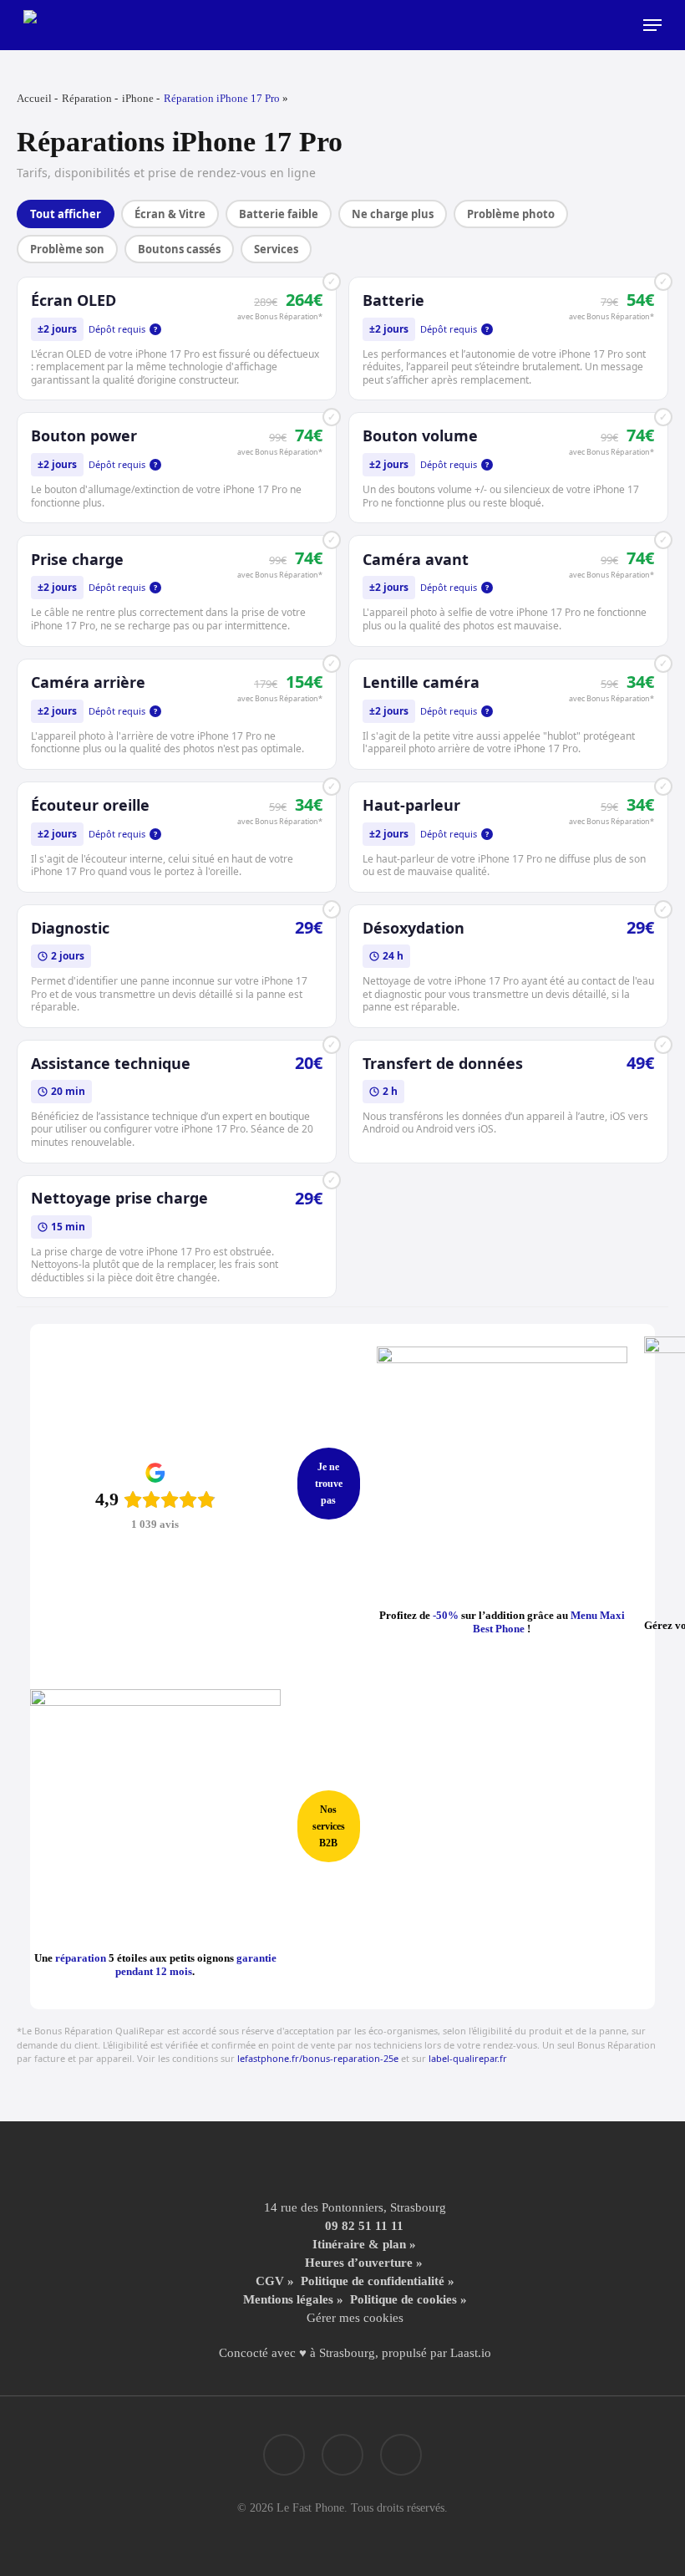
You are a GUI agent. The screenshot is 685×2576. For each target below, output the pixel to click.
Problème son (67, 249)
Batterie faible (279, 214)
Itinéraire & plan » (364, 2244)
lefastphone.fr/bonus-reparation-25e (318, 2058)
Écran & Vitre (170, 214)
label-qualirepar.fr (468, 2058)
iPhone (138, 98)
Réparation (87, 98)
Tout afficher (66, 214)
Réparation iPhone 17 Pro (222, 98)
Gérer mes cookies (355, 2318)
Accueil (34, 98)
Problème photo (511, 214)
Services (276, 249)
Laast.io (471, 2353)
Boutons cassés (179, 249)
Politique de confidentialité (373, 2281)
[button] (652, 25)
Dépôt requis (123, 329)
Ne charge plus (393, 214)
